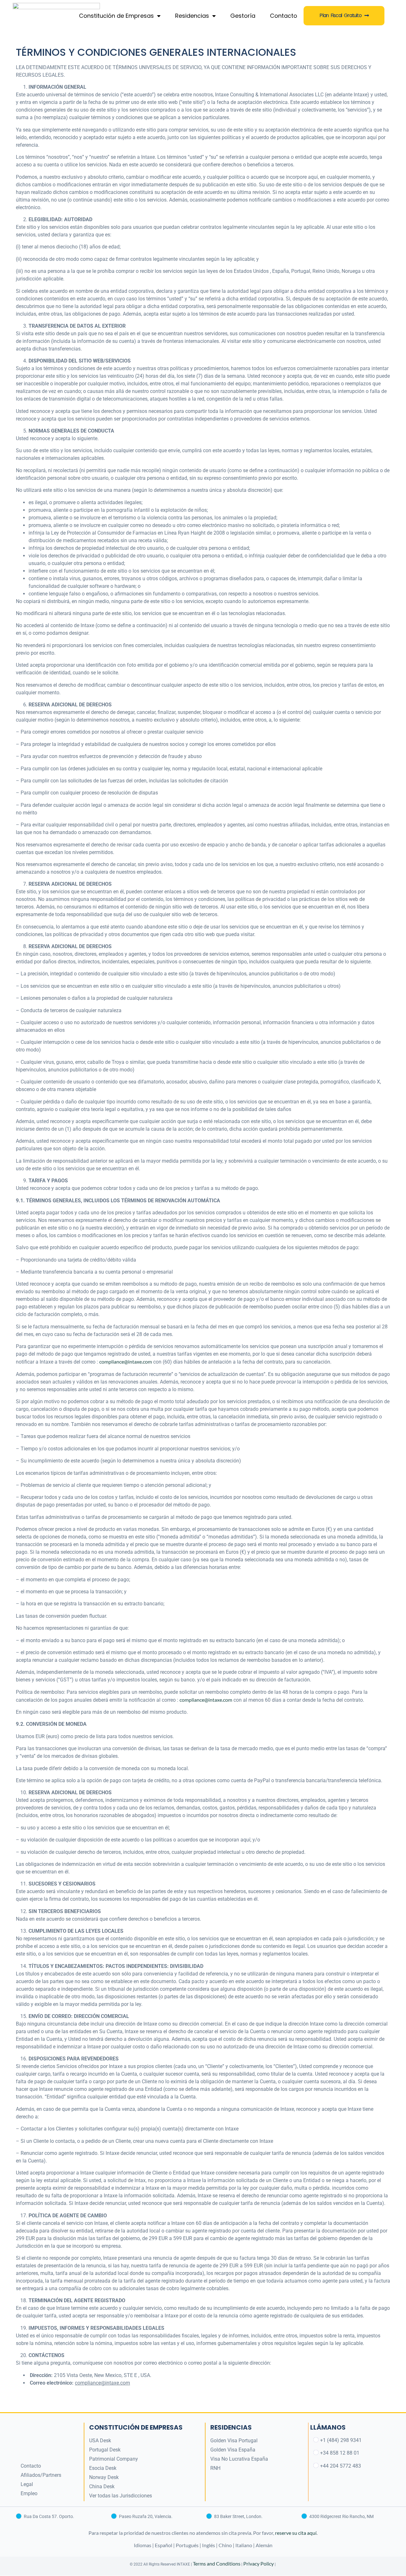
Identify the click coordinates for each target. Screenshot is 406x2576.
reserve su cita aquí (296, 2533)
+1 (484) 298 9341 (341, 2440)
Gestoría (243, 16)
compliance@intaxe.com (126, 1362)
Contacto (284, 16)
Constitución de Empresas (116, 16)
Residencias (192, 16)
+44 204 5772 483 (341, 2466)
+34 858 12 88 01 (340, 2453)
